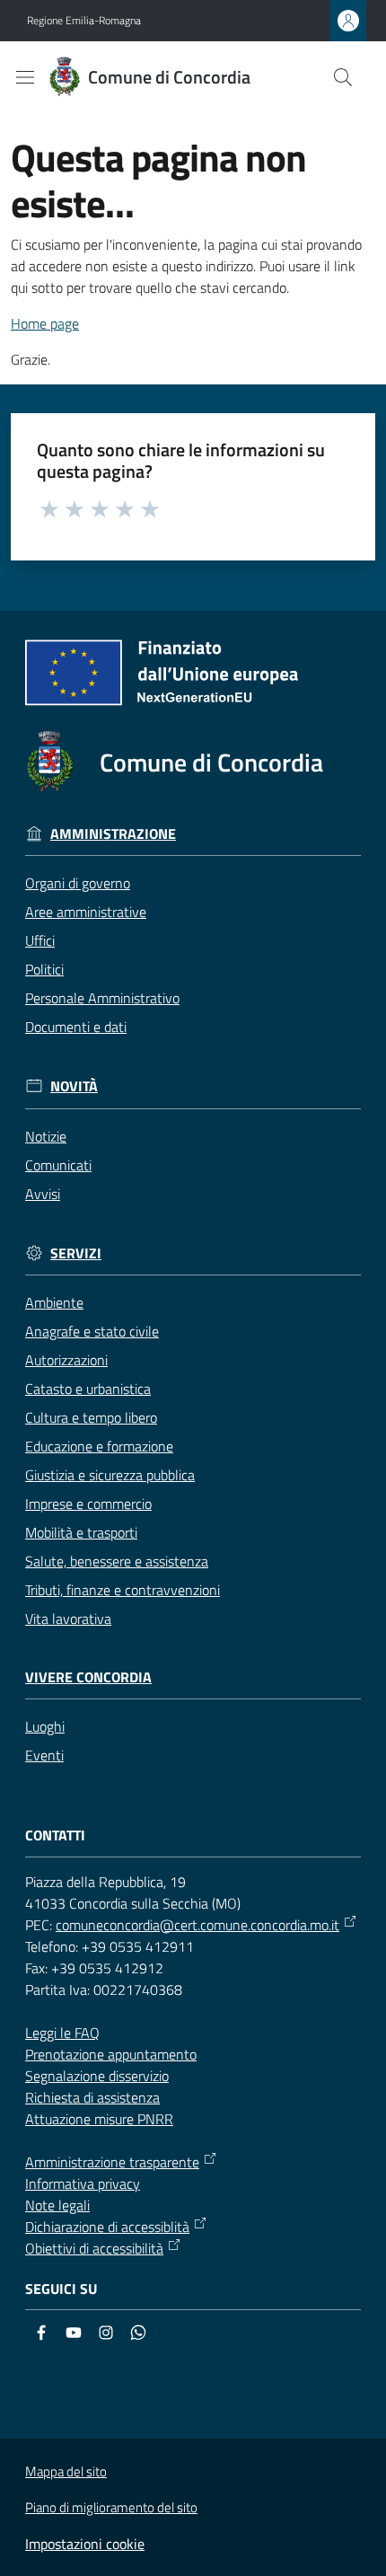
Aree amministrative (86, 912)
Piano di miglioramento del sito (111, 2507)
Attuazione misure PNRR (99, 2119)
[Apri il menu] (25, 77)
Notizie (46, 1136)
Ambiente (54, 1302)
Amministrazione (113, 834)
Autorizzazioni (66, 1360)
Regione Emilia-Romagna (84, 21)
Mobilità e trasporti (81, 1532)
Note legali (57, 2205)
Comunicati (58, 1165)
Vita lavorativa (68, 1619)
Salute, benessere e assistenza (117, 1561)
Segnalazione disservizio (97, 2076)
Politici (44, 969)
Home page (45, 323)
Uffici (40, 940)
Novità (74, 1086)
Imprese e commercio (88, 1504)
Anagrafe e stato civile (92, 1331)
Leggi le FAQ (62, 2033)
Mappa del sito (66, 2471)
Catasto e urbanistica (88, 1389)
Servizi (76, 1253)
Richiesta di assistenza (92, 2097)
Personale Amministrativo (102, 998)
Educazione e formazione (99, 1446)
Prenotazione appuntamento (111, 2054)
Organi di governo (78, 883)
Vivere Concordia (88, 1677)
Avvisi (43, 1194)
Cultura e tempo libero (91, 1417)
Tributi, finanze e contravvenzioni (123, 1590)
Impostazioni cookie (85, 2544)
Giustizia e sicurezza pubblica (110, 1475)
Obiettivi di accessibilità (94, 2248)
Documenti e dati (76, 1027)
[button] (343, 77)
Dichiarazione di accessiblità (107, 2227)
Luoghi (45, 1726)
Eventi (44, 1755)
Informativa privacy (83, 2183)
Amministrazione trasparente (112, 2162)
